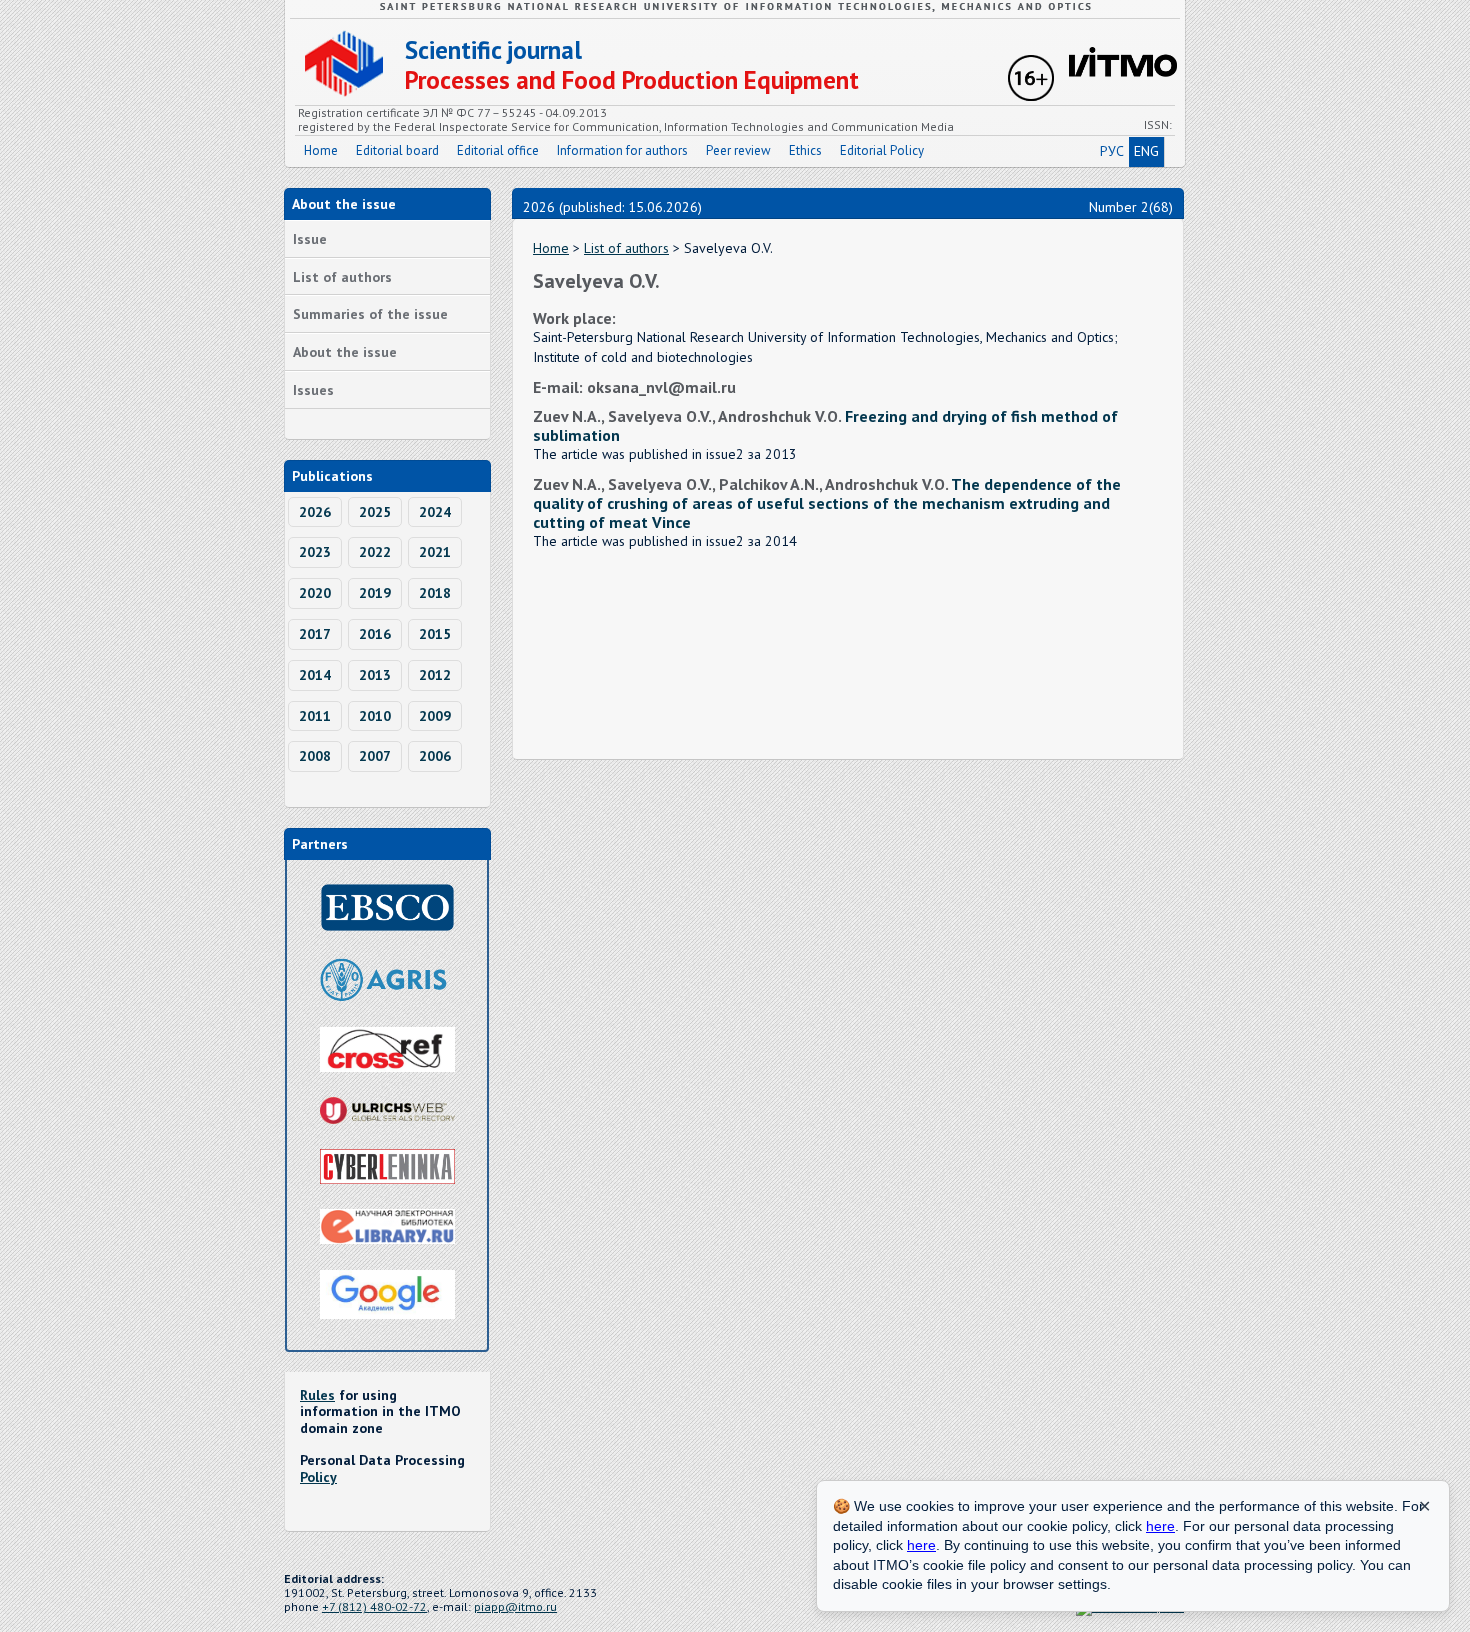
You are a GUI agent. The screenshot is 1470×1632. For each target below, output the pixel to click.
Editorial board (397, 150)
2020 (315, 593)
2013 (375, 675)
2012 (435, 675)
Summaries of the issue (370, 314)
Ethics (805, 150)
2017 (315, 634)
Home (321, 150)
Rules (317, 1395)
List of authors (342, 277)
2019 (375, 593)
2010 (375, 716)
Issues (313, 390)
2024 (435, 512)
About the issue (345, 352)
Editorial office (498, 150)
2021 (435, 552)
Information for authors (622, 150)
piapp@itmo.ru (515, 1606)
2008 (315, 756)
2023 (315, 552)
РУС (1112, 151)
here (1160, 1526)
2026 (315, 512)
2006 (435, 756)
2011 (315, 716)
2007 (375, 756)
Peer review (738, 150)
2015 (435, 634)
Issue (310, 239)
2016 (375, 634)
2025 (375, 512)
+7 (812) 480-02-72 (374, 1606)
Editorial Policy (882, 150)
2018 (435, 593)
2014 (315, 675)
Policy (318, 1477)
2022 (375, 552)
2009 (435, 716)
